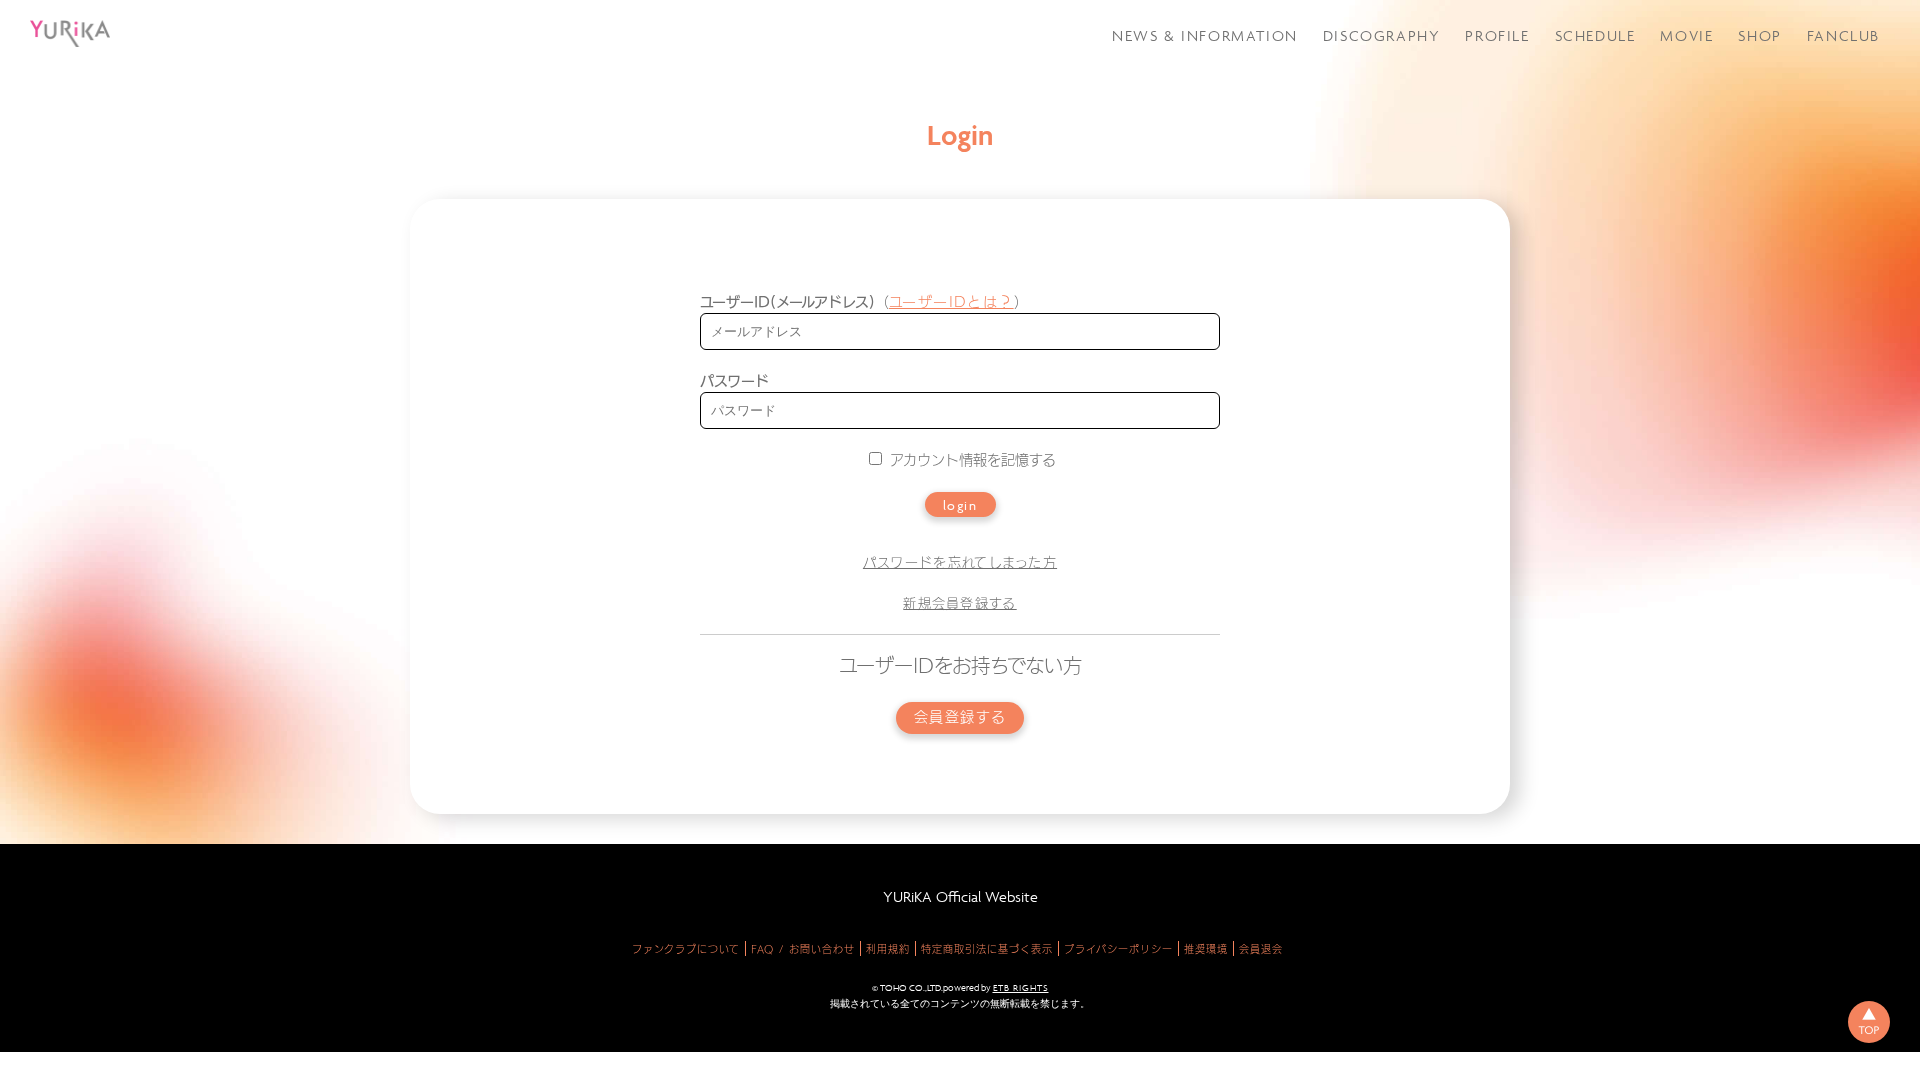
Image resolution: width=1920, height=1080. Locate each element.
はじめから (1814, 227)
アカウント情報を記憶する (970, 460)
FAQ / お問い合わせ (803, 949)
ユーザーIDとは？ (951, 302)
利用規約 (888, 949)
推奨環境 (1206, 949)
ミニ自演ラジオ (1826, 170)
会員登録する (960, 717)
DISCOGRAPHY (1382, 35)
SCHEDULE (1595, 35)
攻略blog (1808, 93)
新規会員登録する (959, 603)
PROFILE (1497, 35)
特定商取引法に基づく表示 (987, 949)
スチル (1799, 145)
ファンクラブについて (686, 949)
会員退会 (1261, 949)
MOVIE (1686, 35)
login (960, 505)
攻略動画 (1806, 67)
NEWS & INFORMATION (1205, 35)
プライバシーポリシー (1118, 949)
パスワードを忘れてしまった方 (960, 562)
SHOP (1759, 35)
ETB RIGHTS (1021, 988)
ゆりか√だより (1826, 119)
